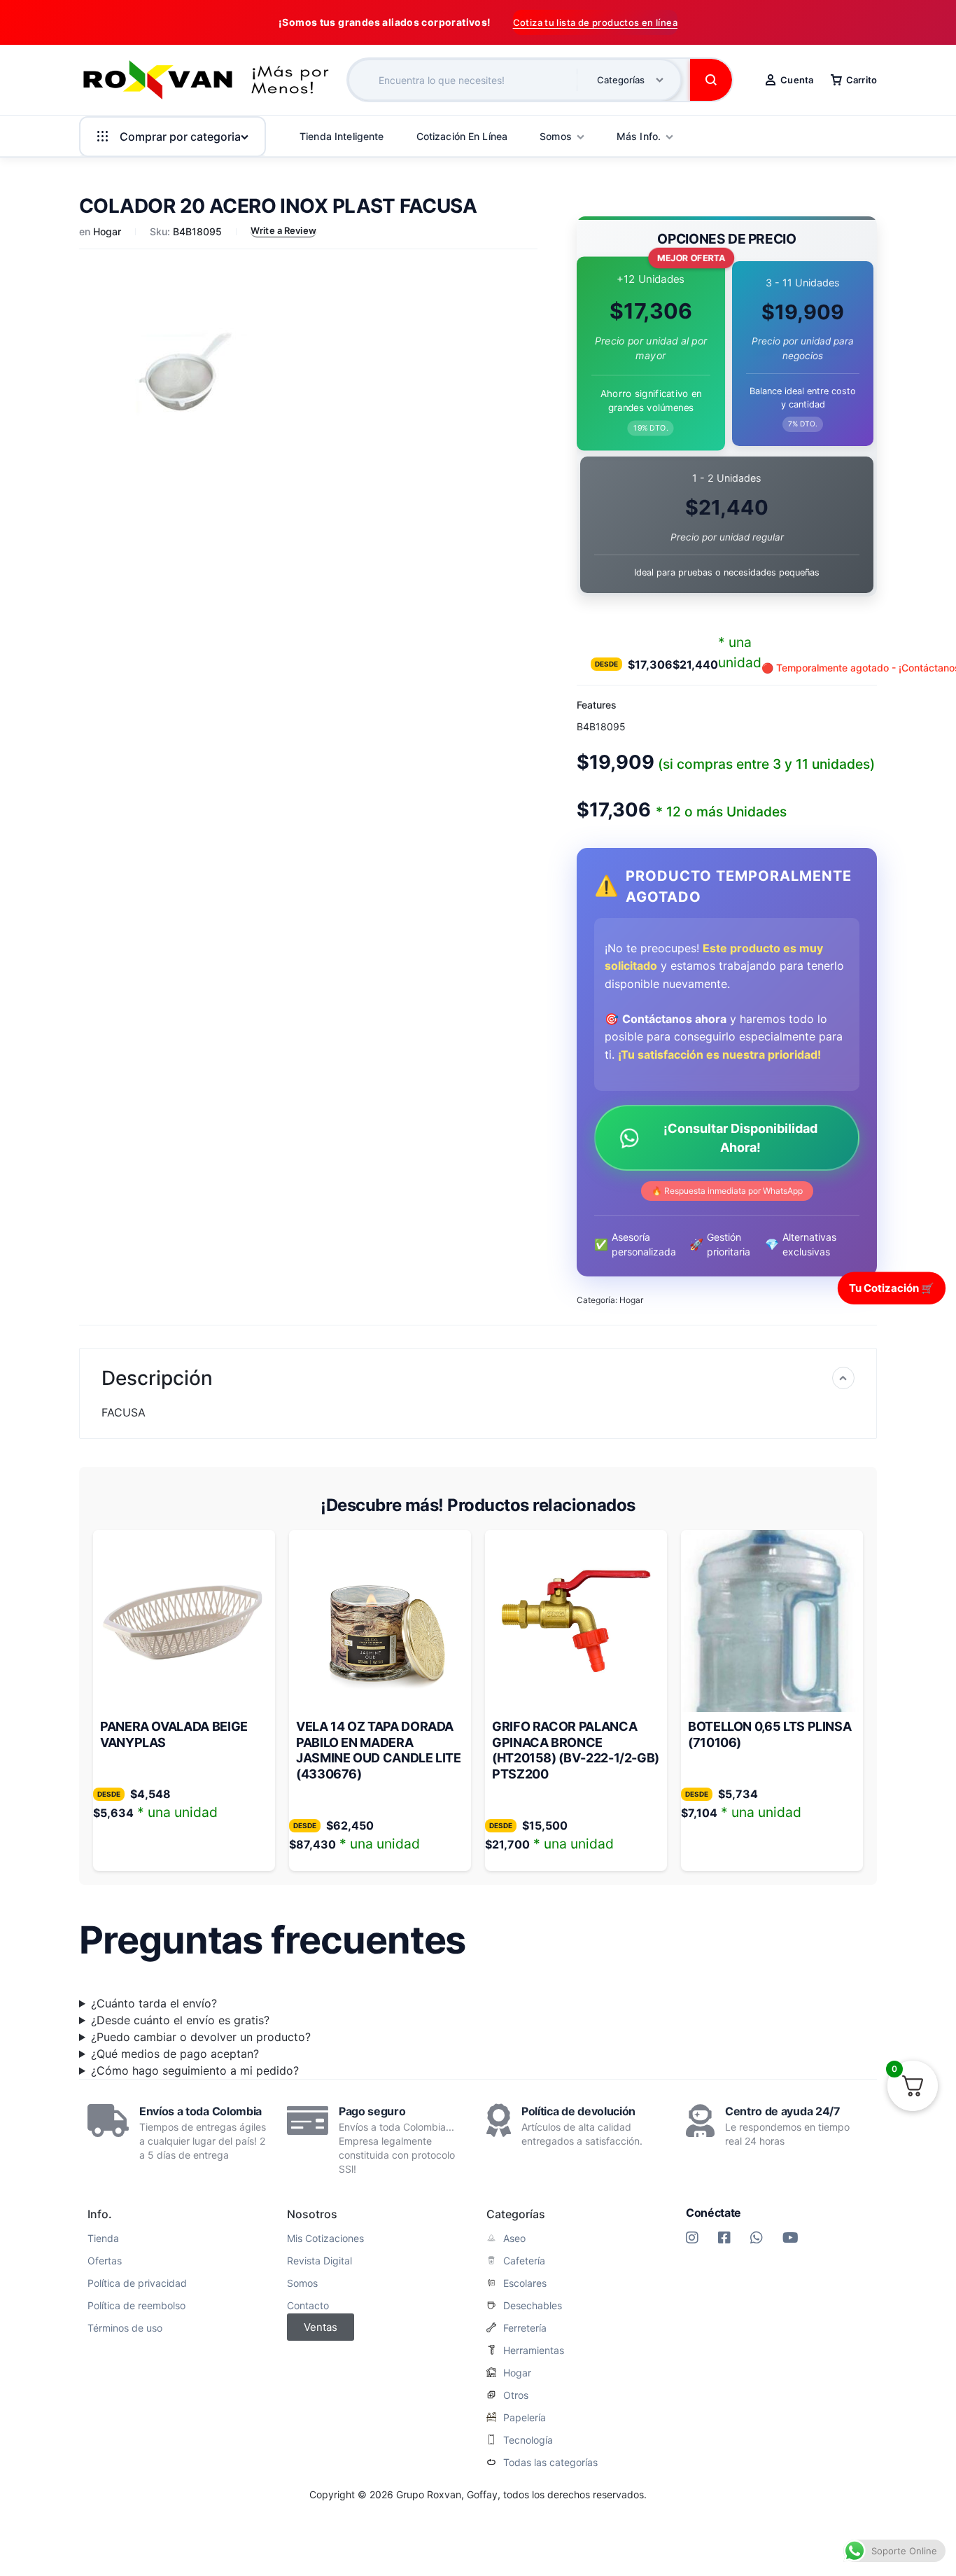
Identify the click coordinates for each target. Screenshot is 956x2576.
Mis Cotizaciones (325, 2239)
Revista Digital (319, 2261)
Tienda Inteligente (342, 136)
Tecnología (528, 2440)
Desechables (533, 2306)
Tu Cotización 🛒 (892, 1287)
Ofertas (105, 2261)
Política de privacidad (137, 2283)
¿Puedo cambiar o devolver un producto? (201, 2037)
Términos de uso (125, 2328)
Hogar (107, 231)
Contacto (308, 2306)
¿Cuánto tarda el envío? (154, 2003)
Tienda (103, 2239)
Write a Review (283, 230)
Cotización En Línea (462, 136)
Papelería (525, 2418)
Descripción (157, 1378)
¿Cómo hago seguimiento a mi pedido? (195, 2070)
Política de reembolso (136, 2306)
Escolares (525, 2283)
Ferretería (525, 2328)
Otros (516, 2395)
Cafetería (524, 2261)
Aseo (514, 2239)
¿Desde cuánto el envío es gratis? (180, 2020)
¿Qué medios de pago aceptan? (175, 2054)
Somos (302, 2283)
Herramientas (534, 2351)
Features (597, 705)
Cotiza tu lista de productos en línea (595, 22)
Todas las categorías (550, 2463)
